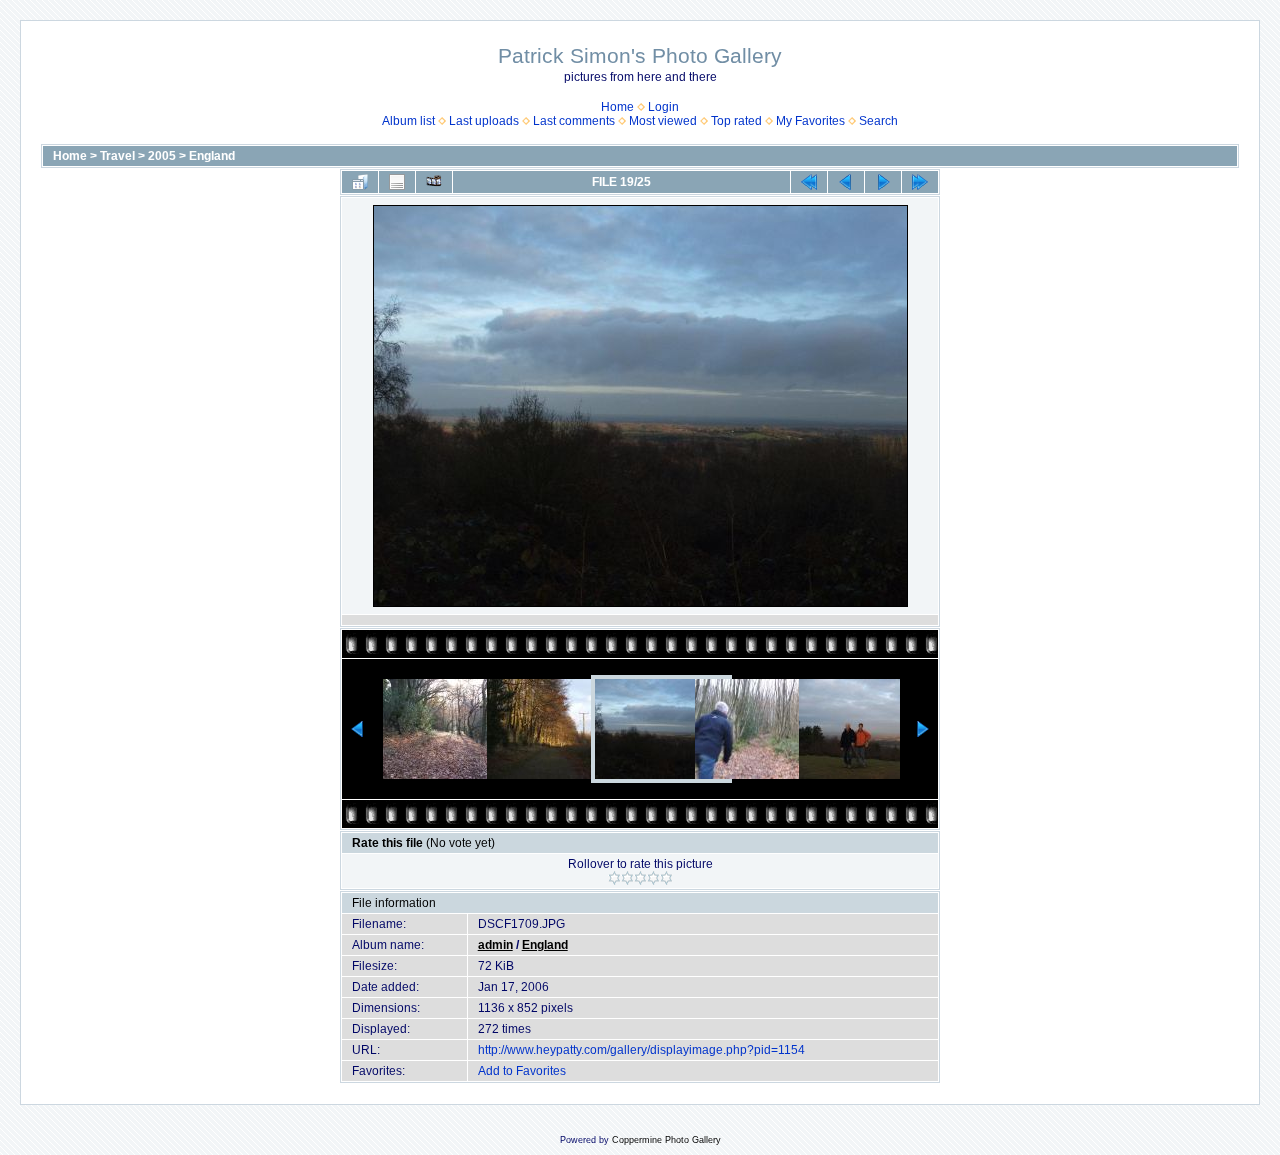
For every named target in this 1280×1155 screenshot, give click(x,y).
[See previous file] (846, 182)
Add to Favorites (522, 1071)
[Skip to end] (920, 182)
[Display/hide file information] (397, 182)
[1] (614, 878)
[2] (627, 878)
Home (617, 107)
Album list (408, 121)
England (212, 156)
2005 (162, 156)
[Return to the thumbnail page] (360, 182)
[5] (666, 878)
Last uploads (484, 121)
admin (495, 945)
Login (663, 107)
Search (878, 121)
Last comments (574, 121)
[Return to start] (809, 182)
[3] (640, 878)
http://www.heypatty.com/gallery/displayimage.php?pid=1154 (641, 1050)
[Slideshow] (434, 182)
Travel (117, 156)
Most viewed (663, 121)
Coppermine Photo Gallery (666, 1140)
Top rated (736, 121)
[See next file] (883, 182)
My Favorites (810, 121)
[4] (653, 878)
